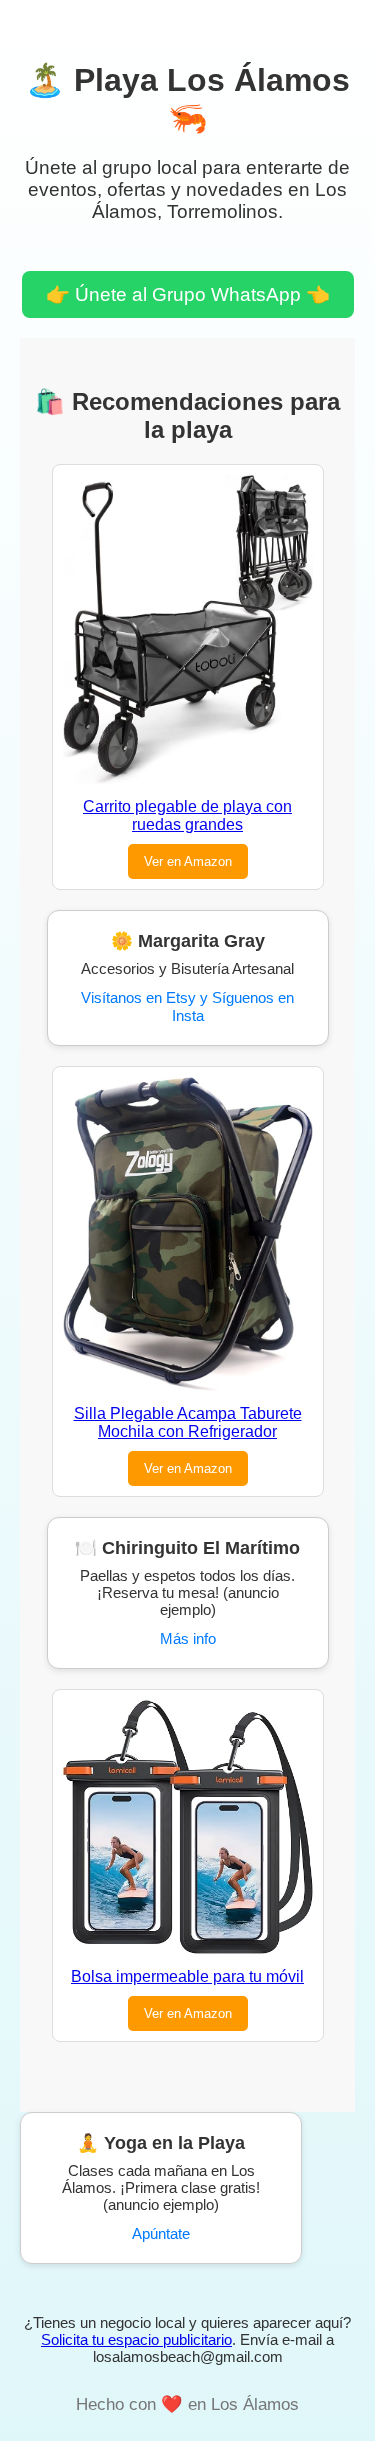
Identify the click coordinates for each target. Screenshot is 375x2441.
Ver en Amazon (188, 861)
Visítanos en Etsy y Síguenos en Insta (187, 1006)
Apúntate (161, 2233)
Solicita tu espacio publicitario (136, 2339)
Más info (188, 1638)
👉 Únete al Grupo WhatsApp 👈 (188, 294)
